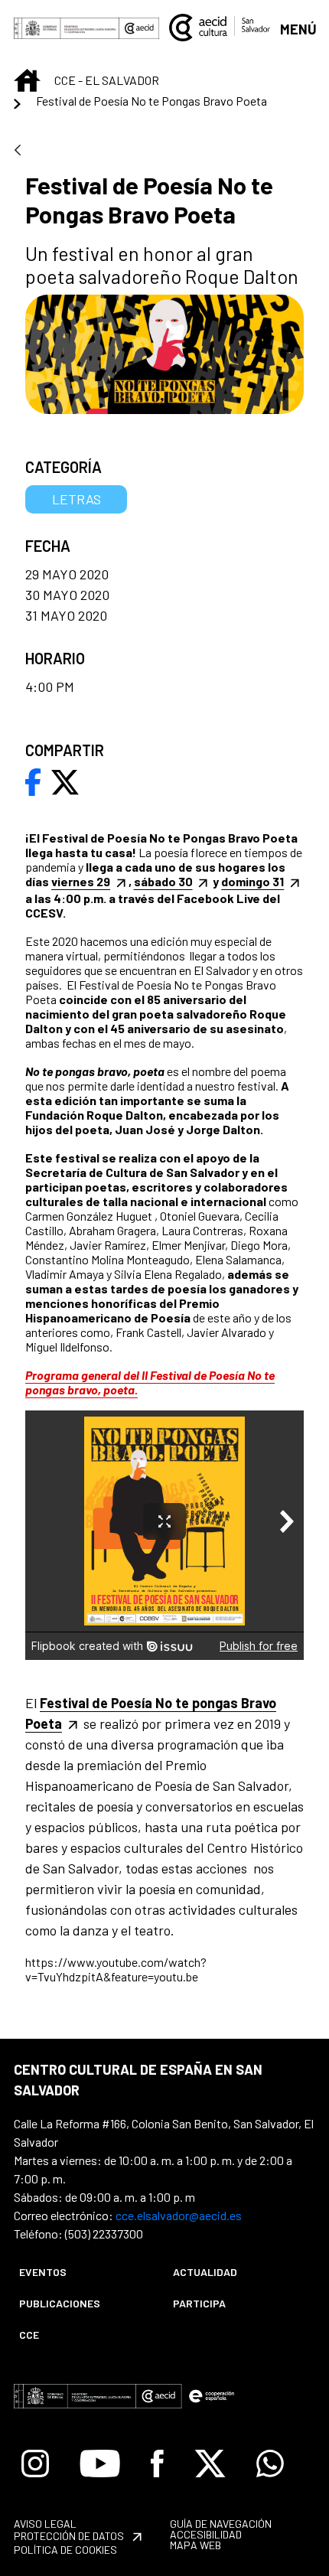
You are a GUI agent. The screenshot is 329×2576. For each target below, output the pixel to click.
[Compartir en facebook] (33, 781)
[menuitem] (83, 2272)
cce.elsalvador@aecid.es (179, 2215)
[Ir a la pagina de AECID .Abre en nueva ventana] (139, 28)
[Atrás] (18, 151)
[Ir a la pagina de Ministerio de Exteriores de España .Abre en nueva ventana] (67, 28)
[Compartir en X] (65, 781)
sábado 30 (163, 881)
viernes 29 (81, 881)
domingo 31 (252, 881)
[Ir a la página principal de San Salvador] (220, 26)
